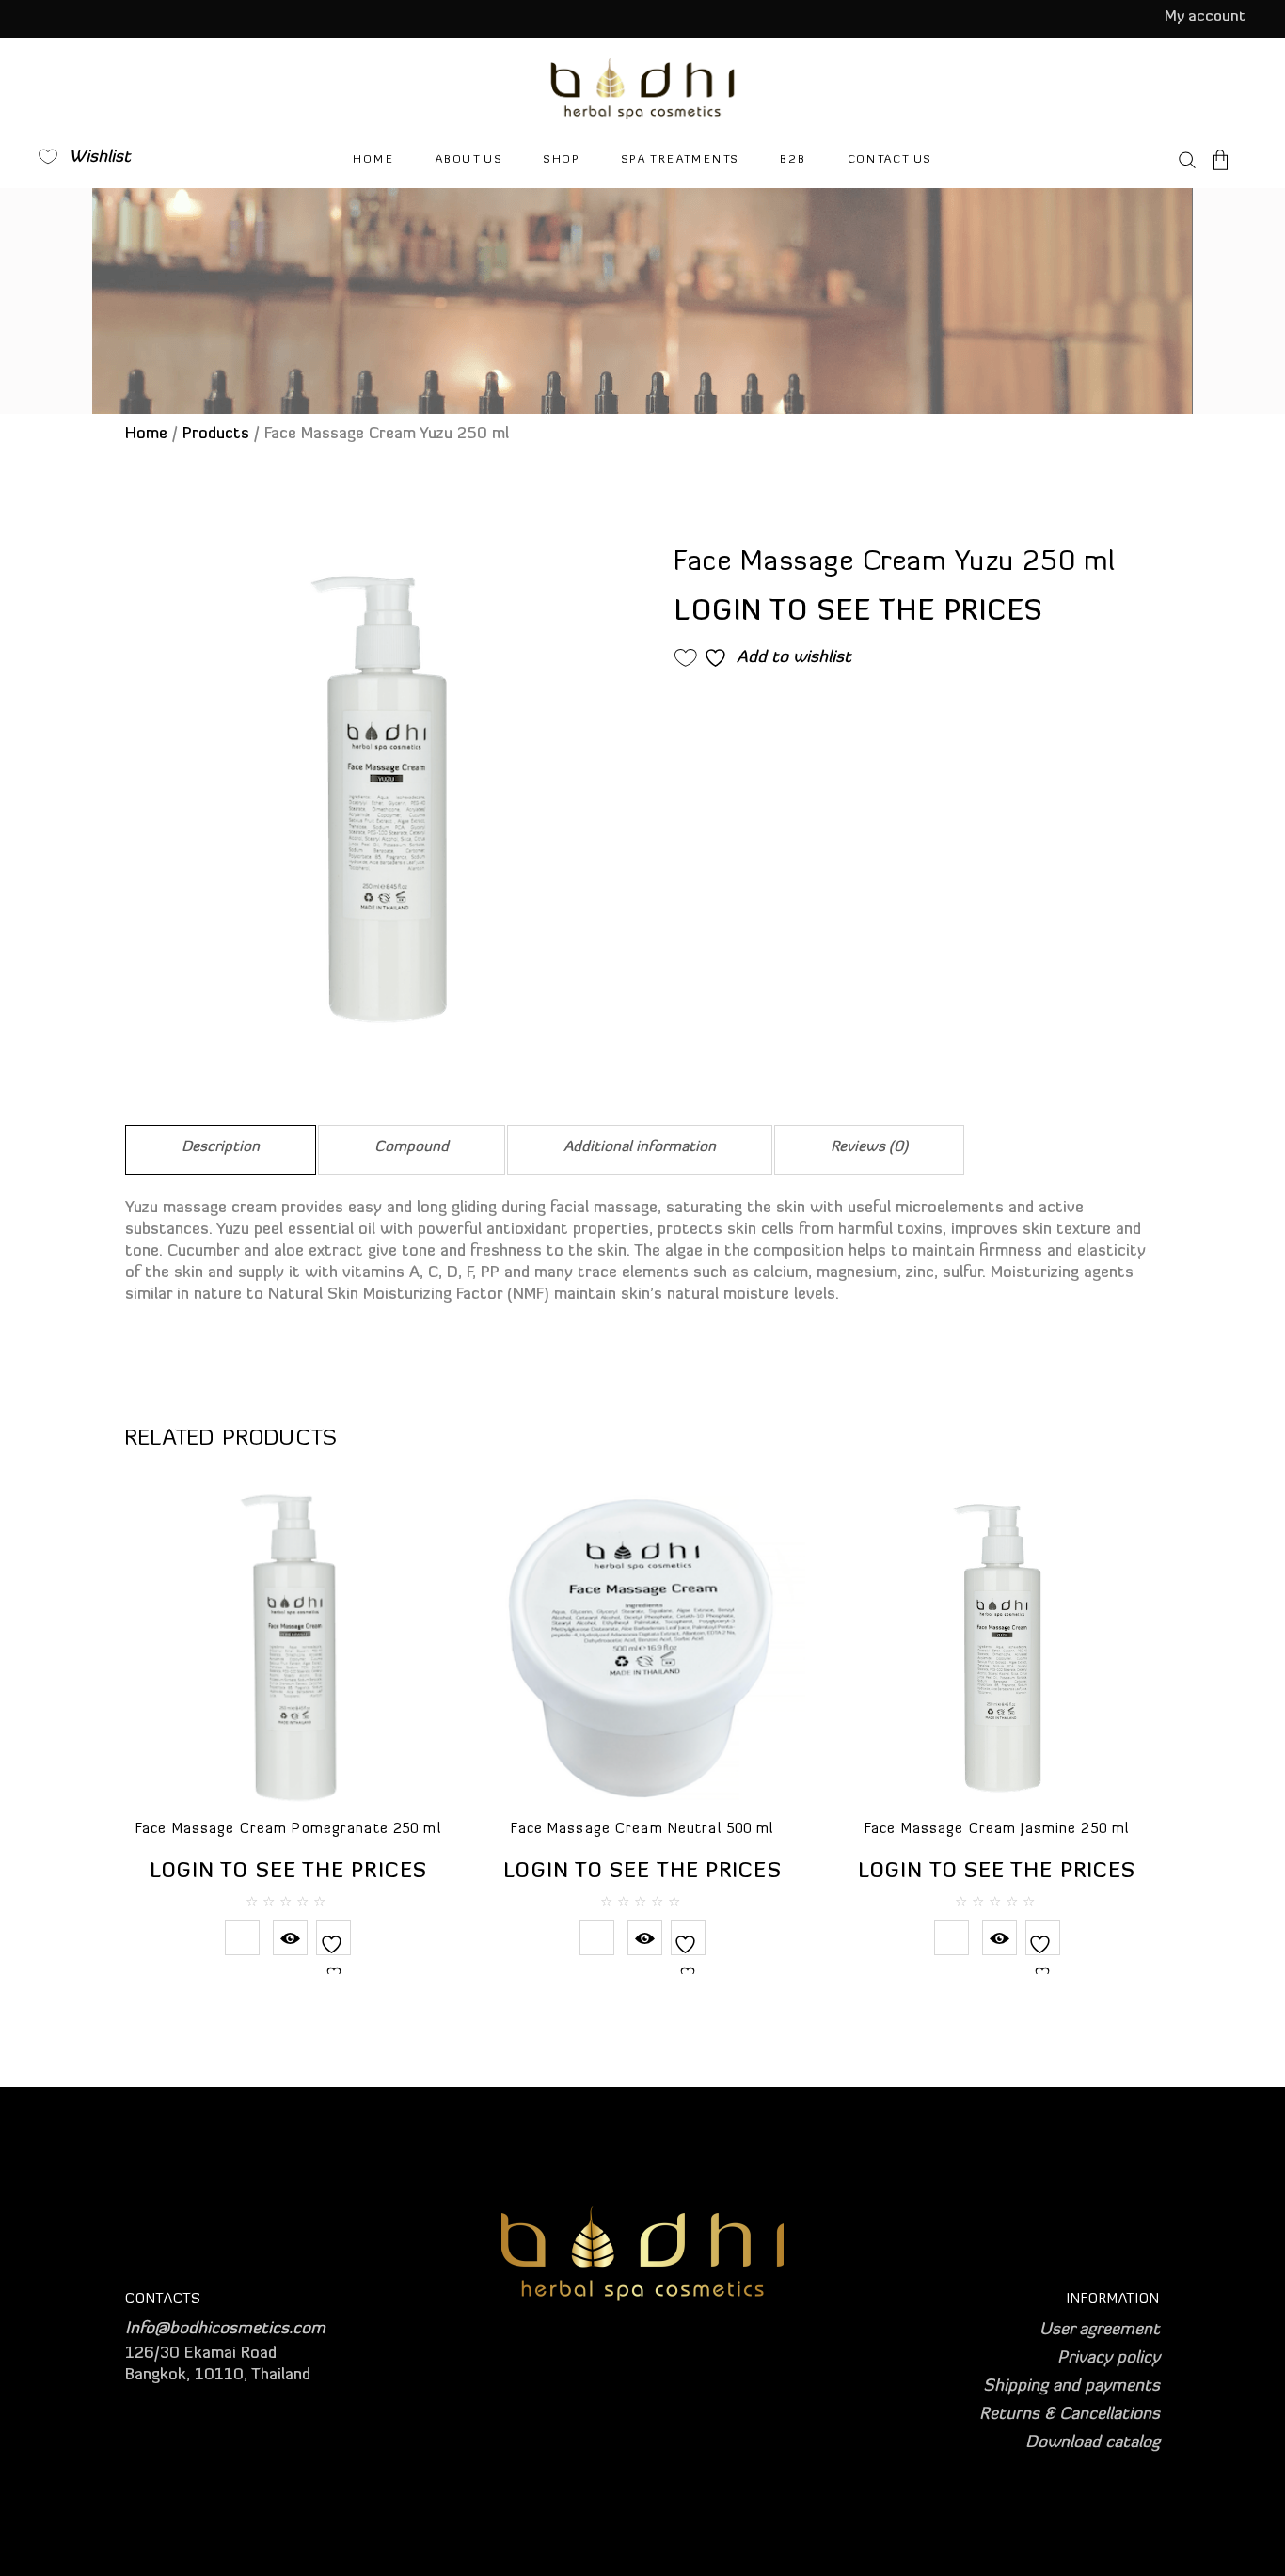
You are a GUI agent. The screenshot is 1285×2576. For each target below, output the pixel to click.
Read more (242, 1938)
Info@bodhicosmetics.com (225, 2330)
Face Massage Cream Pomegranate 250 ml (288, 1830)
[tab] (221, 1150)
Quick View (290, 1938)
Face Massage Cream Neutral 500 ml (642, 1830)
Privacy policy (1109, 2359)
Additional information (640, 1147)
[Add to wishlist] (333, 1956)
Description (221, 1147)
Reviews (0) (869, 1147)
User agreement (1100, 2331)
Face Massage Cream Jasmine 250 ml (997, 1830)
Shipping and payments (1071, 2387)
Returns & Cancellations (1070, 2415)
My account (1206, 17)
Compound (412, 1147)
